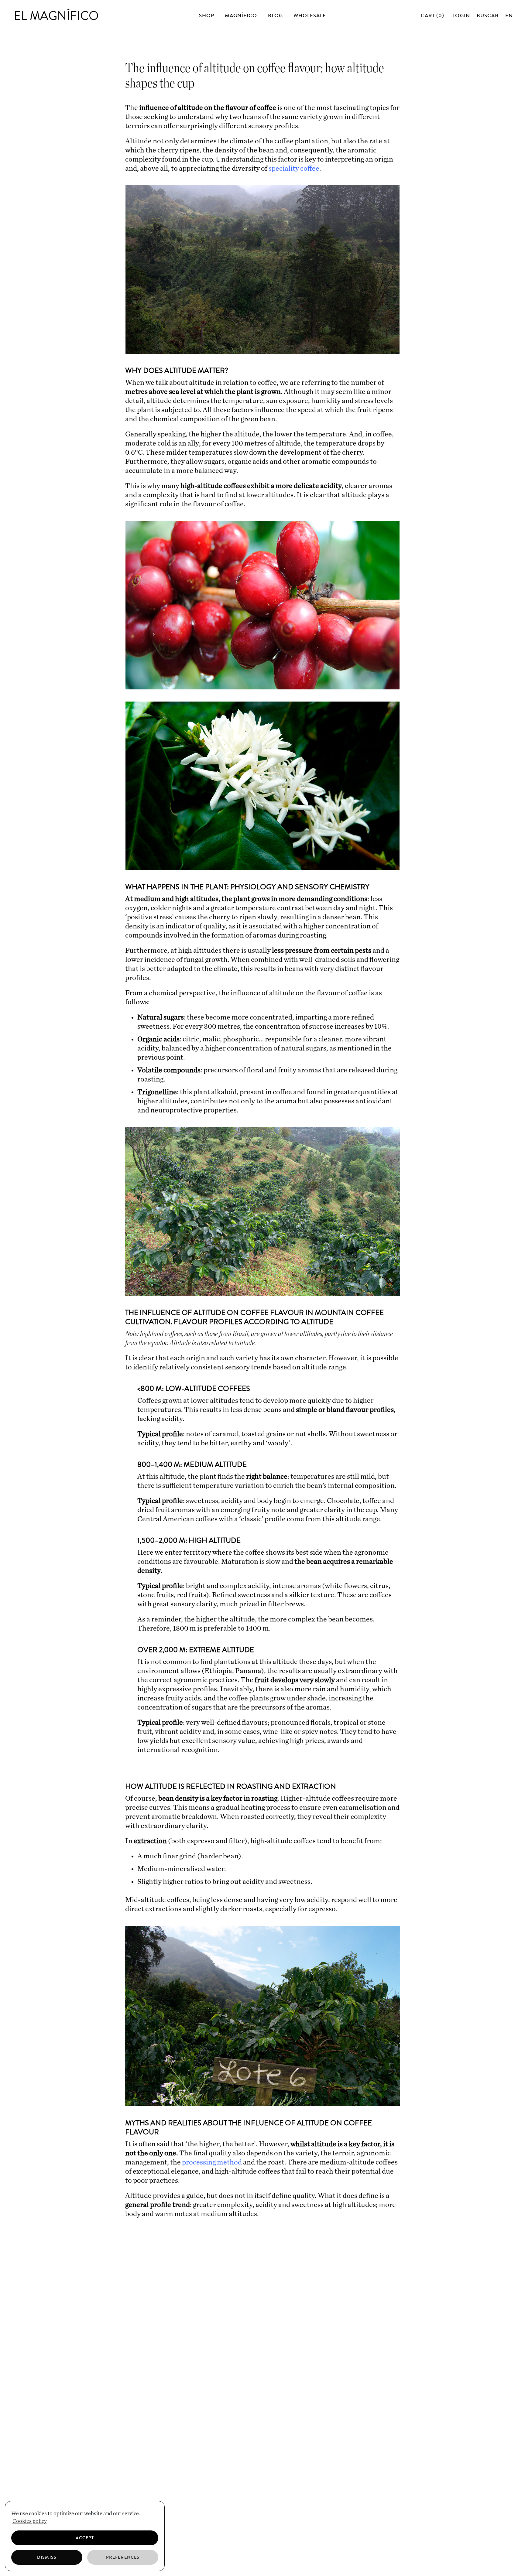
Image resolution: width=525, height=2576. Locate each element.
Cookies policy (30, 2521)
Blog (275, 15)
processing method (212, 2162)
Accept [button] (85, 2538)
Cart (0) (433, 15)
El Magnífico (56, 16)
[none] (508, 15)
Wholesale (310, 15)
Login (461, 15)
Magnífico (241, 15)
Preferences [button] (123, 2557)
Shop (207, 15)
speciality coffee (294, 169)
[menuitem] (509, 15)
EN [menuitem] (509, 15)
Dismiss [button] (47, 2557)
